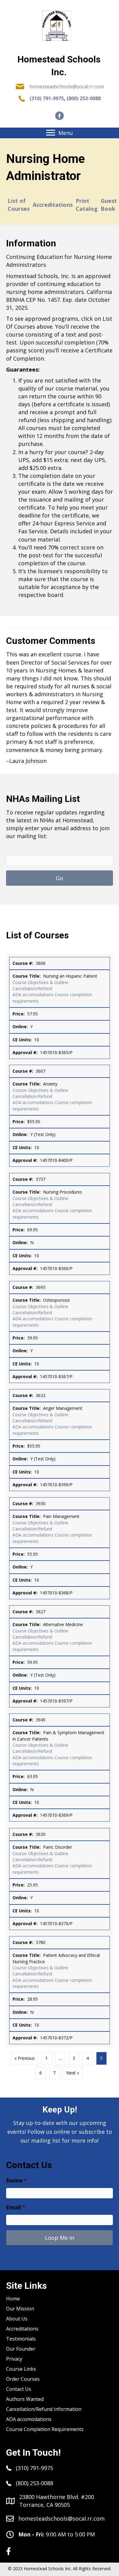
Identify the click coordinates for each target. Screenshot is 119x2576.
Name (16, 2181)
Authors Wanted (25, 2399)
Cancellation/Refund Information (44, 2409)
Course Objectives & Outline (40, 982)
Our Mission (20, 2309)
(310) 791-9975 (47, 98)
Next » (73, 2073)
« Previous (25, 2058)
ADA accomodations (33, 995)
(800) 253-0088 (84, 98)
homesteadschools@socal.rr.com (67, 86)
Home (13, 2299)
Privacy (14, 2359)
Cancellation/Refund (32, 988)
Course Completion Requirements (45, 2429)
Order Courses (23, 2379)
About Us (17, 2319)
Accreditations (53, 205)
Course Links (21, 2369)
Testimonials (21, 2339)
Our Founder (21, 2349)
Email (16, 2207)
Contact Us (19, 2389)
